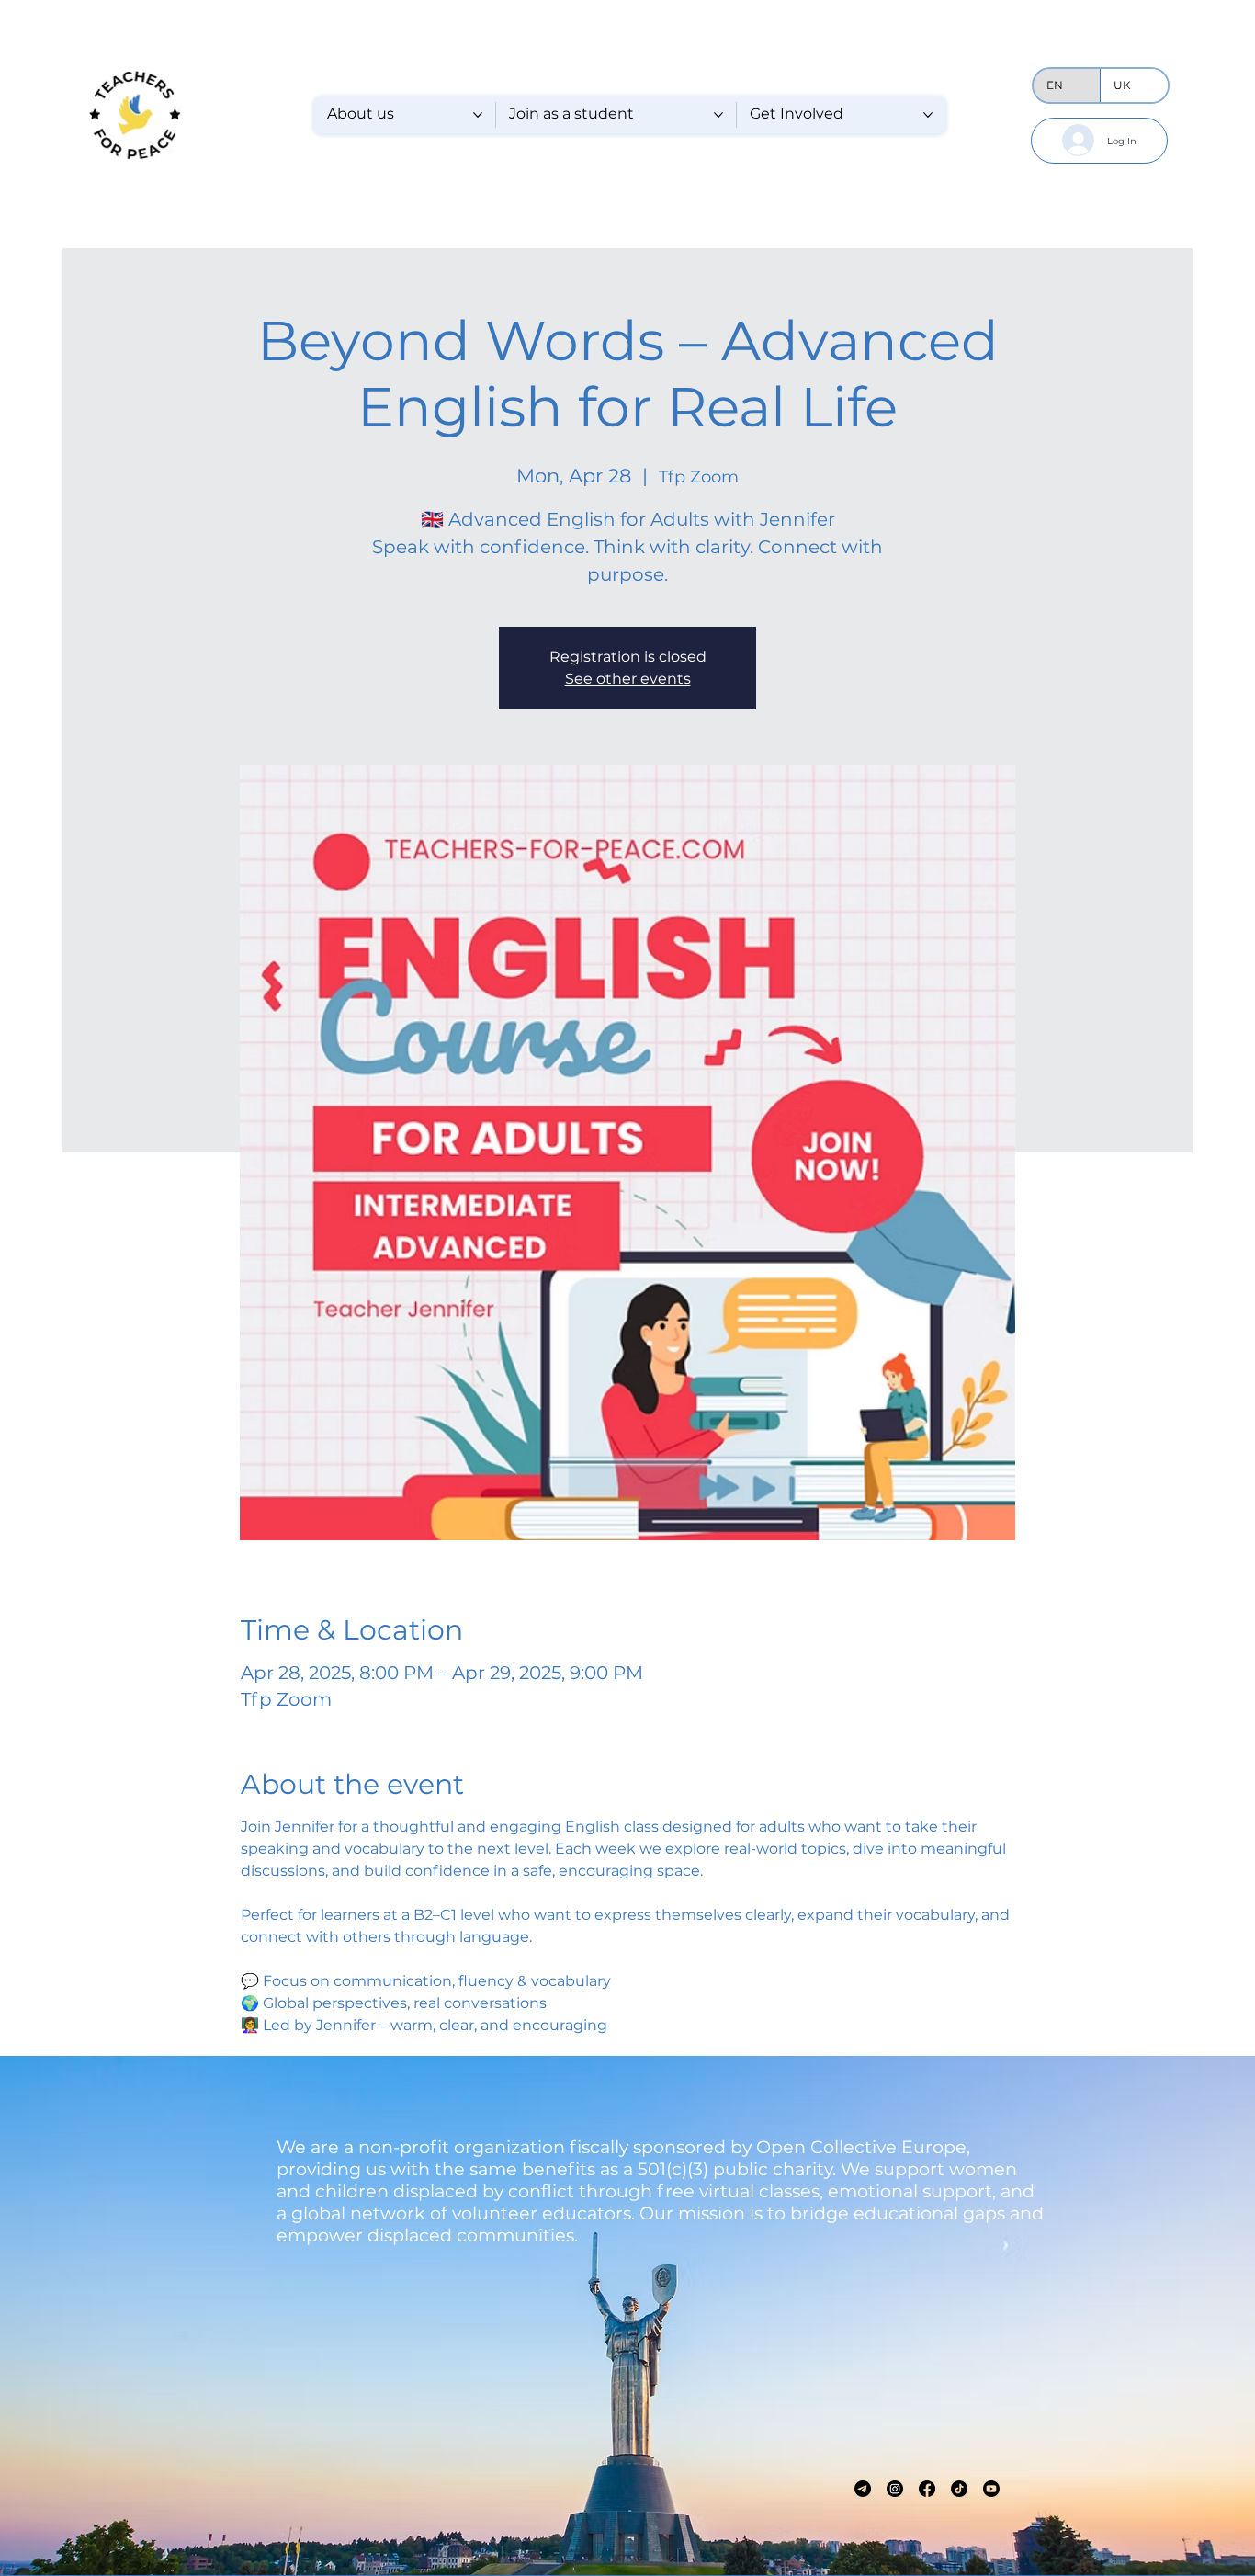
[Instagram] (895, 2489)
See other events (628, 679)
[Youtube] (991, 2489)
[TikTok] (959, 2489)
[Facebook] (927, 2489)
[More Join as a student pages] (718, 115)
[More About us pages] (478, 115)
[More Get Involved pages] (928, 115)
